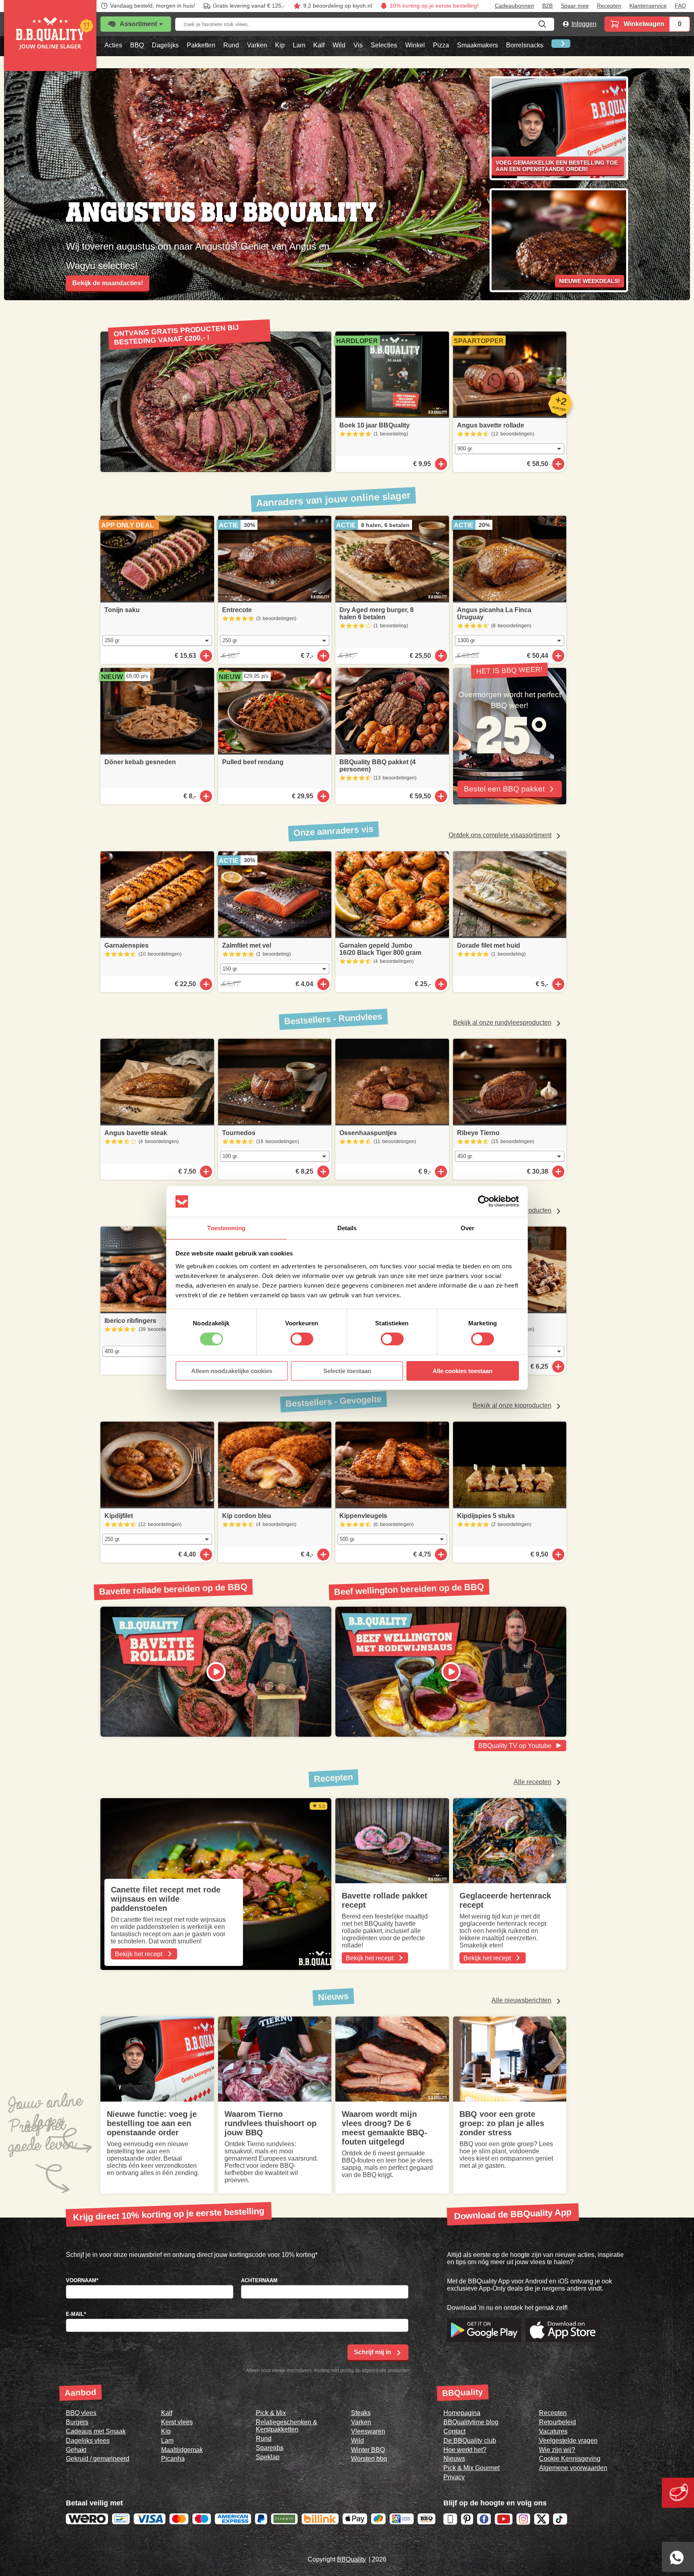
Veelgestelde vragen (568, 2441)
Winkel (415, 45)
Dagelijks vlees (88, 2441)
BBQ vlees (81, 2413)
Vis (358, 45)
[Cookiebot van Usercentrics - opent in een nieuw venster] (484, 1201)
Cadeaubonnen (514, 6)
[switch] (302, 1339)
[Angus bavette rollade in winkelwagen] (558, 464)
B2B (547, 6)
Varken (257, 45)
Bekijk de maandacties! (108, 283)
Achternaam (259, 2280)
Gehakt (76, 2450)
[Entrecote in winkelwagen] (323, 656)
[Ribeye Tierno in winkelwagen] (558, 1172)
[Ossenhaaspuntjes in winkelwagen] (441, 1172)
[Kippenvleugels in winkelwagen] (441, 1555)
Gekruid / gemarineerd (98, 2459)
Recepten (609, 6)
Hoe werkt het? (465, 2450)
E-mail (76, 2314)
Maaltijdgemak (182, 2450)
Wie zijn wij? (557, 2450)
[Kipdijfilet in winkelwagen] (206, 1555)
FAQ (680, 6)
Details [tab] (347, 1228)
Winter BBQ (368, 2450)
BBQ (137, 45)
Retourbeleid (557, 2422)
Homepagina (462, 2413)
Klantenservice (648, 6)
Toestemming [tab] (226, 1228)
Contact (454, 2431)
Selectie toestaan (347, 1371)
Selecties (384, 45)
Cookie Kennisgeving (570, 2459)
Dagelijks (165, 45)
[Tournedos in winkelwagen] (323, 1172)
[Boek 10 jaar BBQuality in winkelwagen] (441, 464)
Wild (339, 45)
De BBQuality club (470, 2441)
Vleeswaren (368, 2431)
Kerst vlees (177, 2422)
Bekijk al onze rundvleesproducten (502, 1022)
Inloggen (584, 24)
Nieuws (454, 2459)
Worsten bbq (369, 2459)
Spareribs (270, 2448)
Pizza (441, 45)
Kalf (319, 45)
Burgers (77, 2422)
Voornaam (82, 2280)
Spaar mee (575, 6)
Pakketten (201, 45)
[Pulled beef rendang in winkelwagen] (323, 796)
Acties (113, 45)
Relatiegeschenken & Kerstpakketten (287, 2426)
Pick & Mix (271, 2413)
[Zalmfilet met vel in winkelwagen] (323, 984)
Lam (299, 45)
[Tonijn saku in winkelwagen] (206, 656)
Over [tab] (467, 1228)
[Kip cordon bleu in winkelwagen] (323, 1555)
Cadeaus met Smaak (96, 2431)
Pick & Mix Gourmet (472, 2468)
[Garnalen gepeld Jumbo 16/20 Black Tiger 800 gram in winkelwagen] (441, 984)
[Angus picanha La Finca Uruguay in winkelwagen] (558, 656)
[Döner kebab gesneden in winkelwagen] (206, 796)
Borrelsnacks (525, 45)
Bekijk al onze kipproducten (512, 1405)
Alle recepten (533, 1782)
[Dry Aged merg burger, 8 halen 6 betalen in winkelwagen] (441, 656)
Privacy (454, 2477)
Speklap (268, 2457)
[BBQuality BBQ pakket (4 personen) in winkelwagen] (441, 796)
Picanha (173, 2459)
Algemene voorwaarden (573, 2468)
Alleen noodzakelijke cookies (232, 1371)
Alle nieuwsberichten (522, 2000)
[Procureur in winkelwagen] (558, 1367)
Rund (231, 45)
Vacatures (553, 2431)
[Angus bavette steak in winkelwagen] (206, 1172)
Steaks (361, 2413)
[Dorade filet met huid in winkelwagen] (558, 984)
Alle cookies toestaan (462, 1371)
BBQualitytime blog (471, 2422)
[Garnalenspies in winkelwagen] (206, 984)
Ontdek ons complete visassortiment (500, 835)
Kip (280, 45)
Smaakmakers (478, 45)
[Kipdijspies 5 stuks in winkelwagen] (558, 1555)
